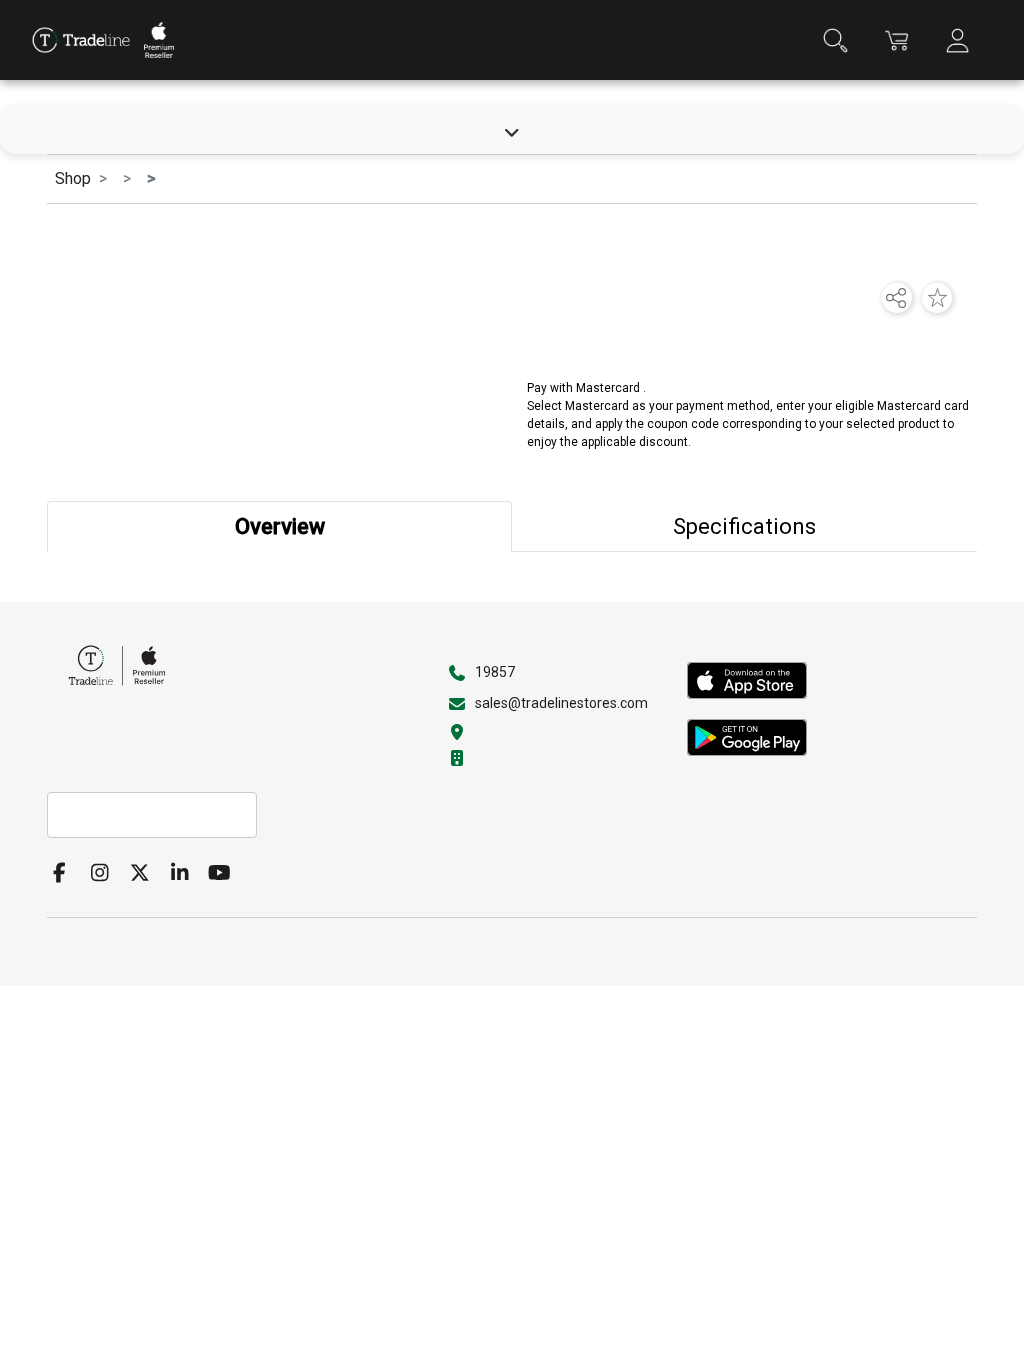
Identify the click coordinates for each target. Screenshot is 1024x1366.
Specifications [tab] (744, 526)
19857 (495, 672)
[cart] (896, 40)
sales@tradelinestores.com (561, 703)
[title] (81, 40)
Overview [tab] (280, 526)
